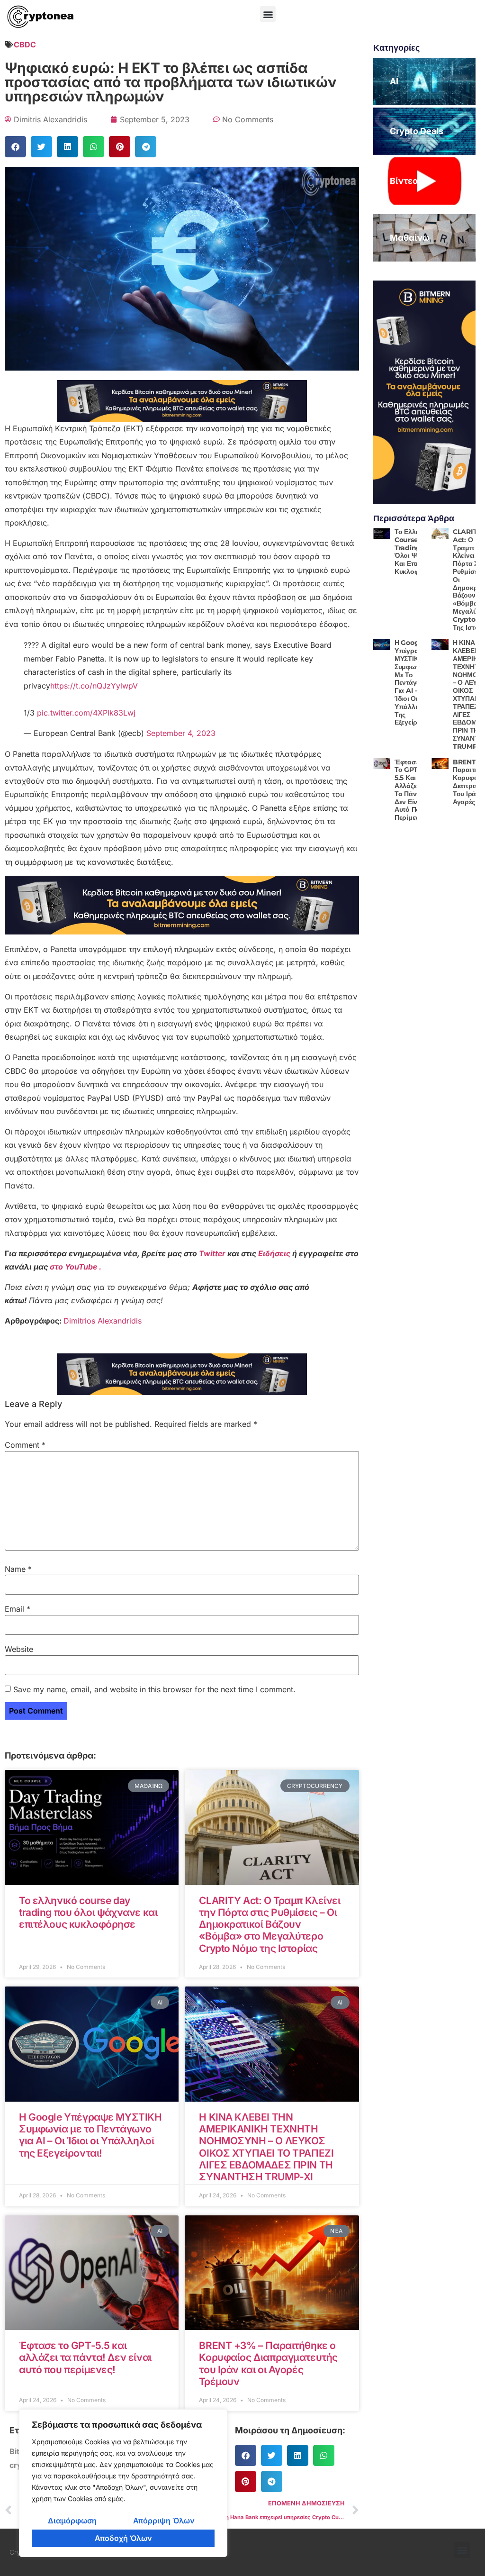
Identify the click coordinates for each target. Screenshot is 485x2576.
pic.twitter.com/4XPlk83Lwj (86, 713)
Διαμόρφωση (72, 2521)
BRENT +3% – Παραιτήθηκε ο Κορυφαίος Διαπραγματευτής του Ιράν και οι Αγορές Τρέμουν (268, 2363)
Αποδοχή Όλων (123, 2538)
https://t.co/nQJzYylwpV (94, 686)
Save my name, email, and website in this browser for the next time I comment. (154, 1689)
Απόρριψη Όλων (164, 2521)
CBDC (25, 45)
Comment (25, 1445)
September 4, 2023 (181, 733)
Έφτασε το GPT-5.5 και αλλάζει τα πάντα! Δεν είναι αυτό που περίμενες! (85, 2357)
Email (18, 1609)
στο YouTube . (76, 1267)
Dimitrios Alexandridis (103, 1321)
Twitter (213, 1253)
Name (18, 1569)
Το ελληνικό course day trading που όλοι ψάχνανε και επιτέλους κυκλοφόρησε (88, 1912)
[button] (268, 14)
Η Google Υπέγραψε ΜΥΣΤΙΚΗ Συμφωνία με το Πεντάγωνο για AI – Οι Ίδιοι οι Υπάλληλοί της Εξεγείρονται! (90, 2135)
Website (19, 1649)
